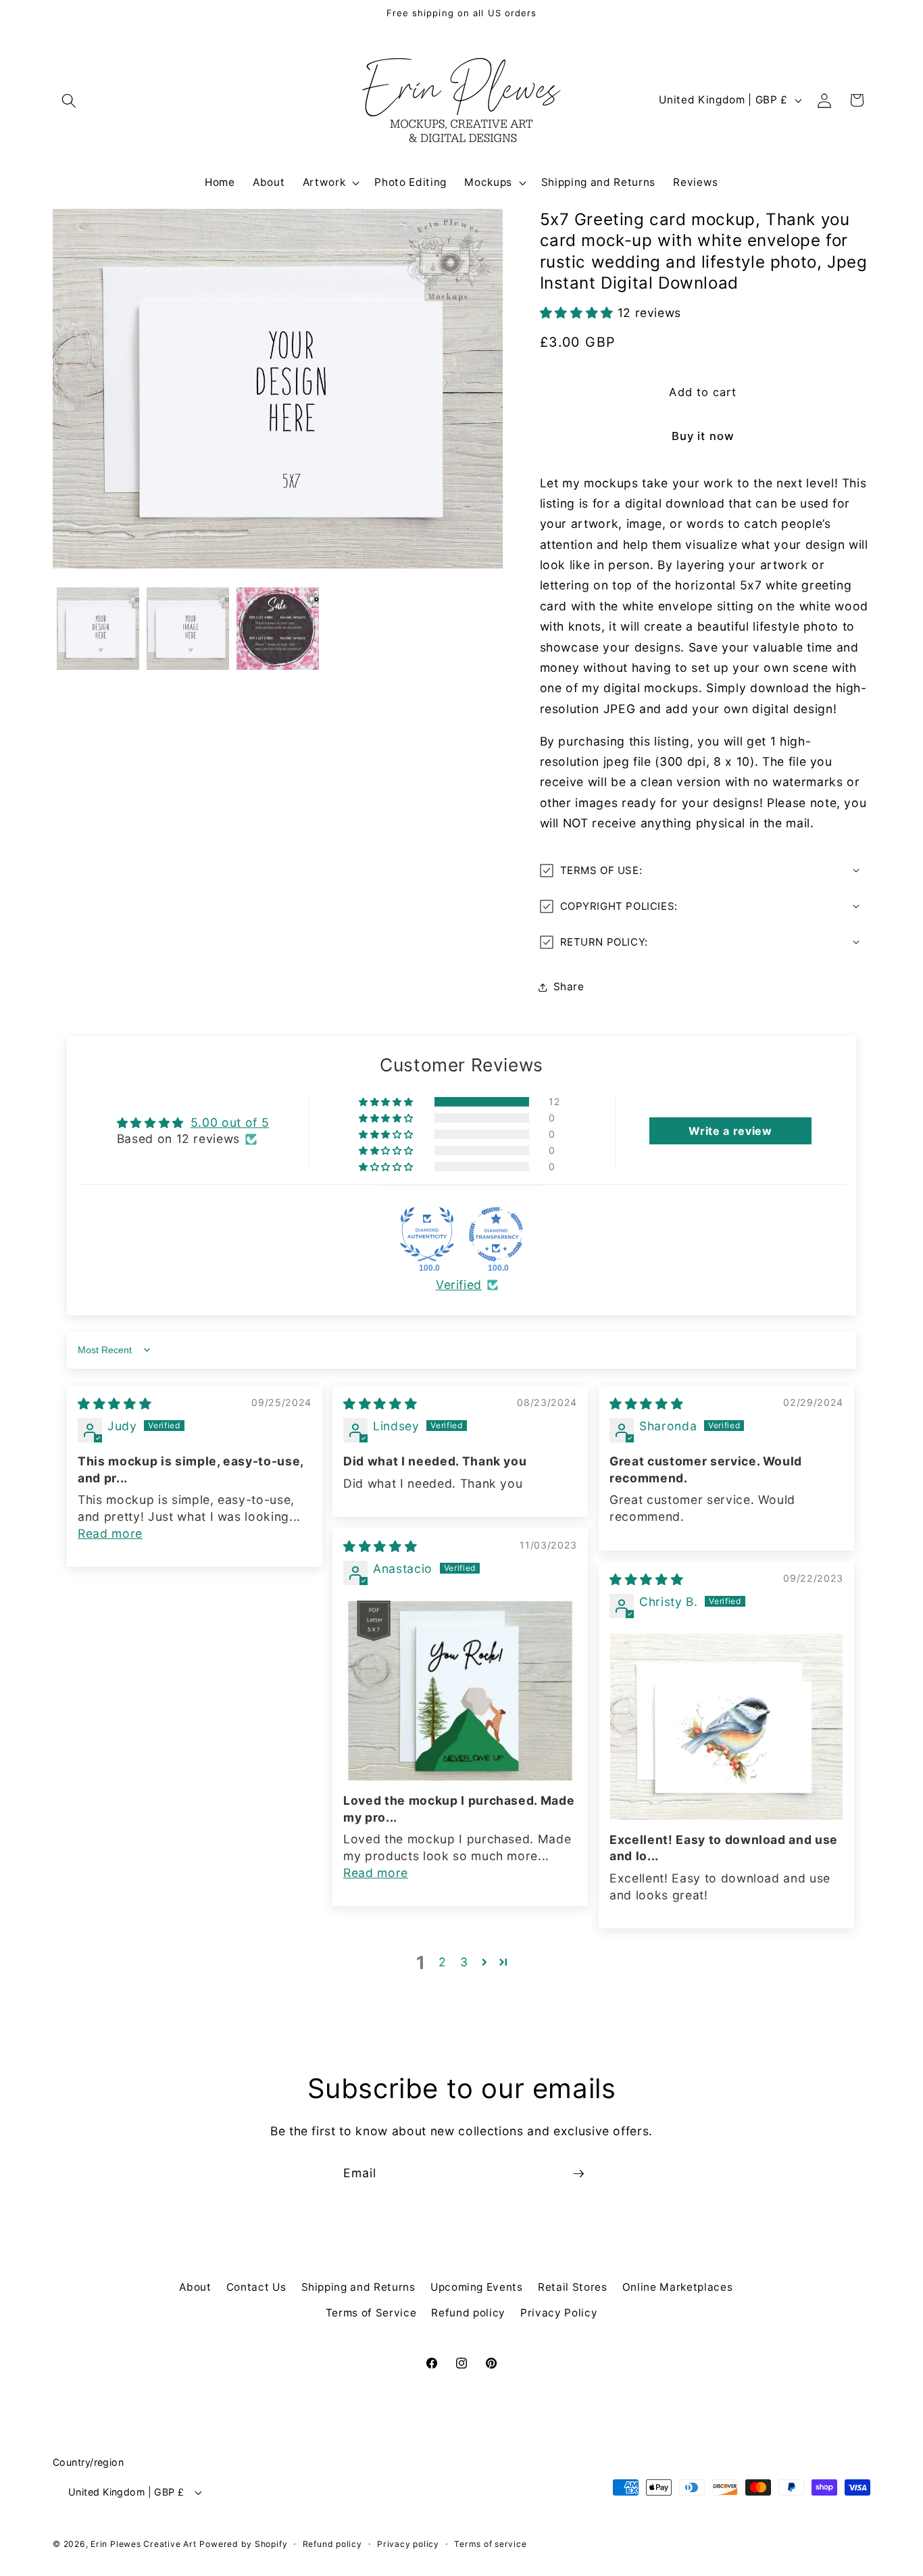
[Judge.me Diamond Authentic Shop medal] (427, 1234)
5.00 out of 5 (230, 1122)
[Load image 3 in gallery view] (278, 629)
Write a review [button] (730, 1131)
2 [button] (443, 1962)
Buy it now (703, 436)
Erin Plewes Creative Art (143, 2544)
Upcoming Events (477, 2287)
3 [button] (464, 1962)
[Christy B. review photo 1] (726, 1727)
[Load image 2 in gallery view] (188, 629)
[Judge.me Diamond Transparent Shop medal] (496, 1234)
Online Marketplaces (678, 2287)
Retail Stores (573, 2287)
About (195, 2287)
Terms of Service (371, 2313)
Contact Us (256, 2287)
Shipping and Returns (358, 2287)
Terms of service (490, 2544)
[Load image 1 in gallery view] (98, 629)
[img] (115, 1404)
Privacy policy (408, 2544)
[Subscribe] (578, 2174)
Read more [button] (110, 1533)
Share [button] (569, 987)
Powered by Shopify (243, 2544)
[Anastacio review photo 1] (460, 1691)
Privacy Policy (559, 2313)
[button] (69, 100)
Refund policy (468, 2313)
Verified (459, 1285)
